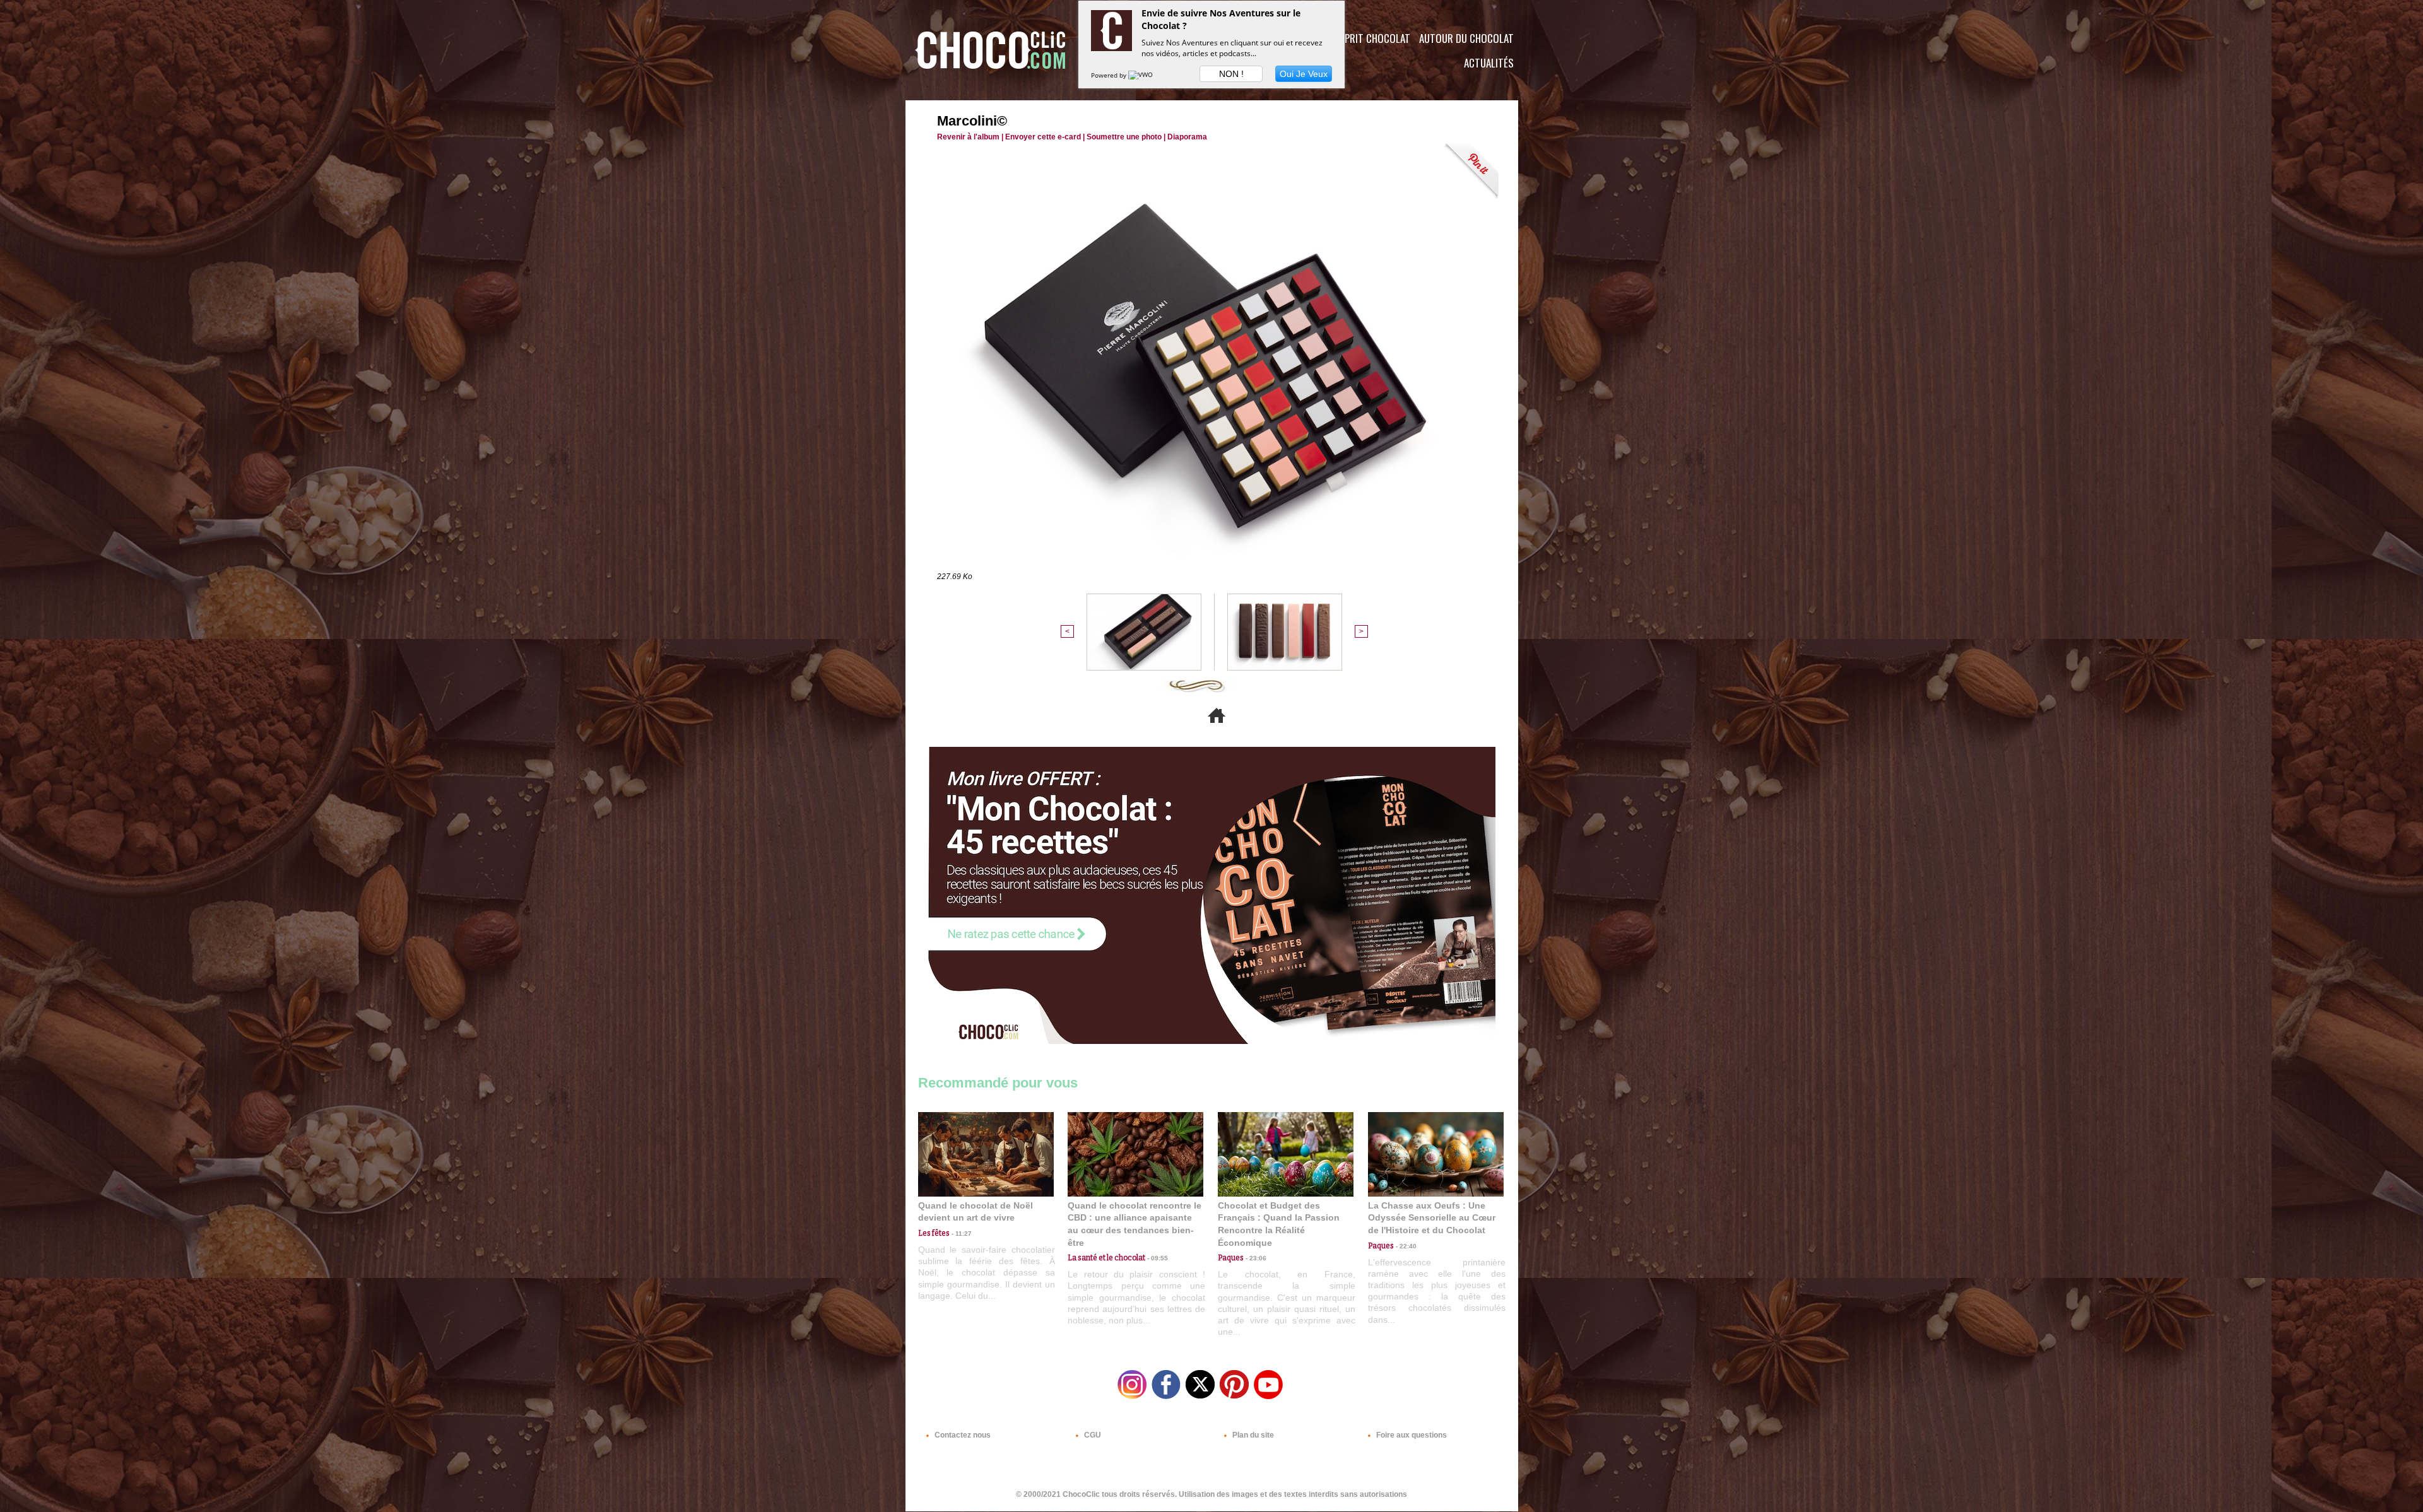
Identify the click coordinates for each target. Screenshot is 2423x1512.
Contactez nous (962, 1435)
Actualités (1489, 63)
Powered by (1110, 75)
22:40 (1405, 1246)
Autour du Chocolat (1466, 38)
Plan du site (1252, 1435)
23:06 (1255, 1258)
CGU (1092, 1435)
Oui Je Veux (1304, 74)
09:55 (1157, 1258)
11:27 (961, 1234)
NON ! (1231, 74)
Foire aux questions (1411, 1435)
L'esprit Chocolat (1370, 38)
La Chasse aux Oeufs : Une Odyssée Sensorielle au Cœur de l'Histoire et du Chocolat (1432, 1218)
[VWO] (1141, 75)
